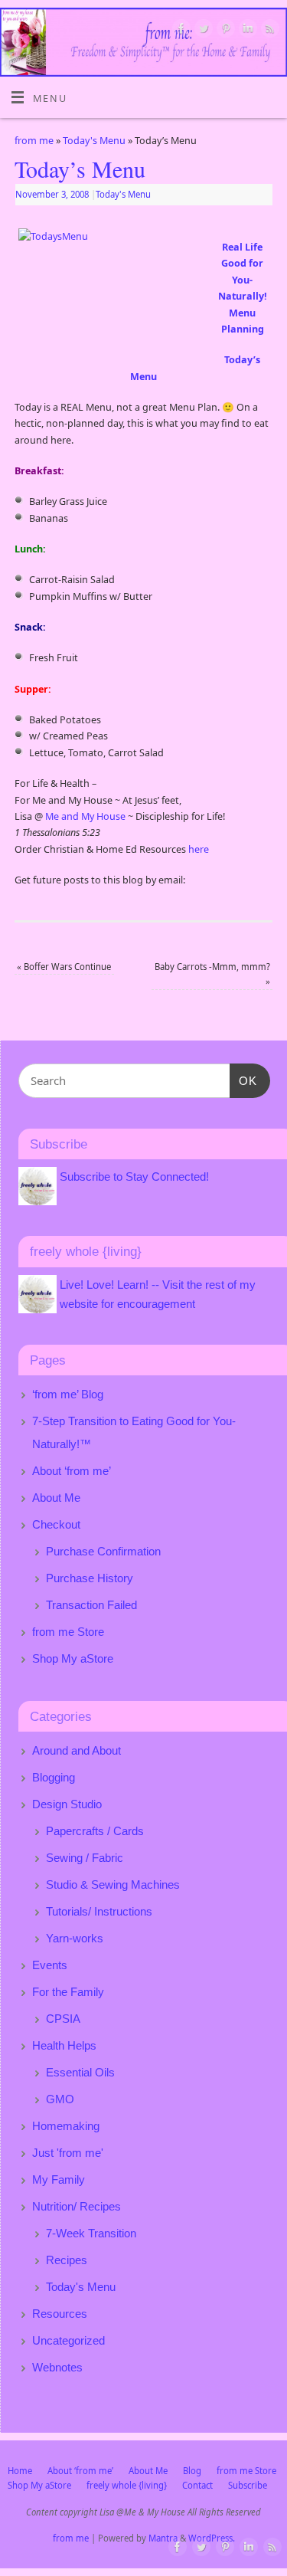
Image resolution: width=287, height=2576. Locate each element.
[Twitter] (202, 31)
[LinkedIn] (246, 31)
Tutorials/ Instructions (99, 1911)
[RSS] (268, 31)
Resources (60, 2314)
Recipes (67, 2260)
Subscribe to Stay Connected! (134, 1177)
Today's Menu (94, 141)
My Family (59, 2179)
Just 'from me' (68, 2153)
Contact (197, 2485)
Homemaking (66, 2126)
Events (50, 1965)
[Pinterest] (224, 31)
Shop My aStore (73, 1658)
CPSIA (63, 2019)
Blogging (54, 1777)
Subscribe (248, 2485)
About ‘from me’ (72, 1471)
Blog (192, 2471)
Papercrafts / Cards (95, 1831)
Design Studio (67, 1804)
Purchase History (90, 1578)
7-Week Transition (91, 2233)
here (199, 849)
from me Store (68, 1632)
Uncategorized (68, 2340)
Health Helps (64, 2045)
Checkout (56, 1524)
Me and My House (85, 816)
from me (34, 141)
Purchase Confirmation (103, 1551)
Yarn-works (75, 1938)
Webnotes (57, 2367)
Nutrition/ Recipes (77, 2206)
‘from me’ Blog (68, 1394)
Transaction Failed (91, 1605)
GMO (60, 2099)
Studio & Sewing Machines (113, 1884)
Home (20, 2471)
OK (243, 1080)
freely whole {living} (127, 2485)
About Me (56, 1498)
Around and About (77, 1750)
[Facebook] (179, 31)
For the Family (68, 1992)
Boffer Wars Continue (64, 967)
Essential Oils (80, 2072)
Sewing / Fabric (85, 1858)
